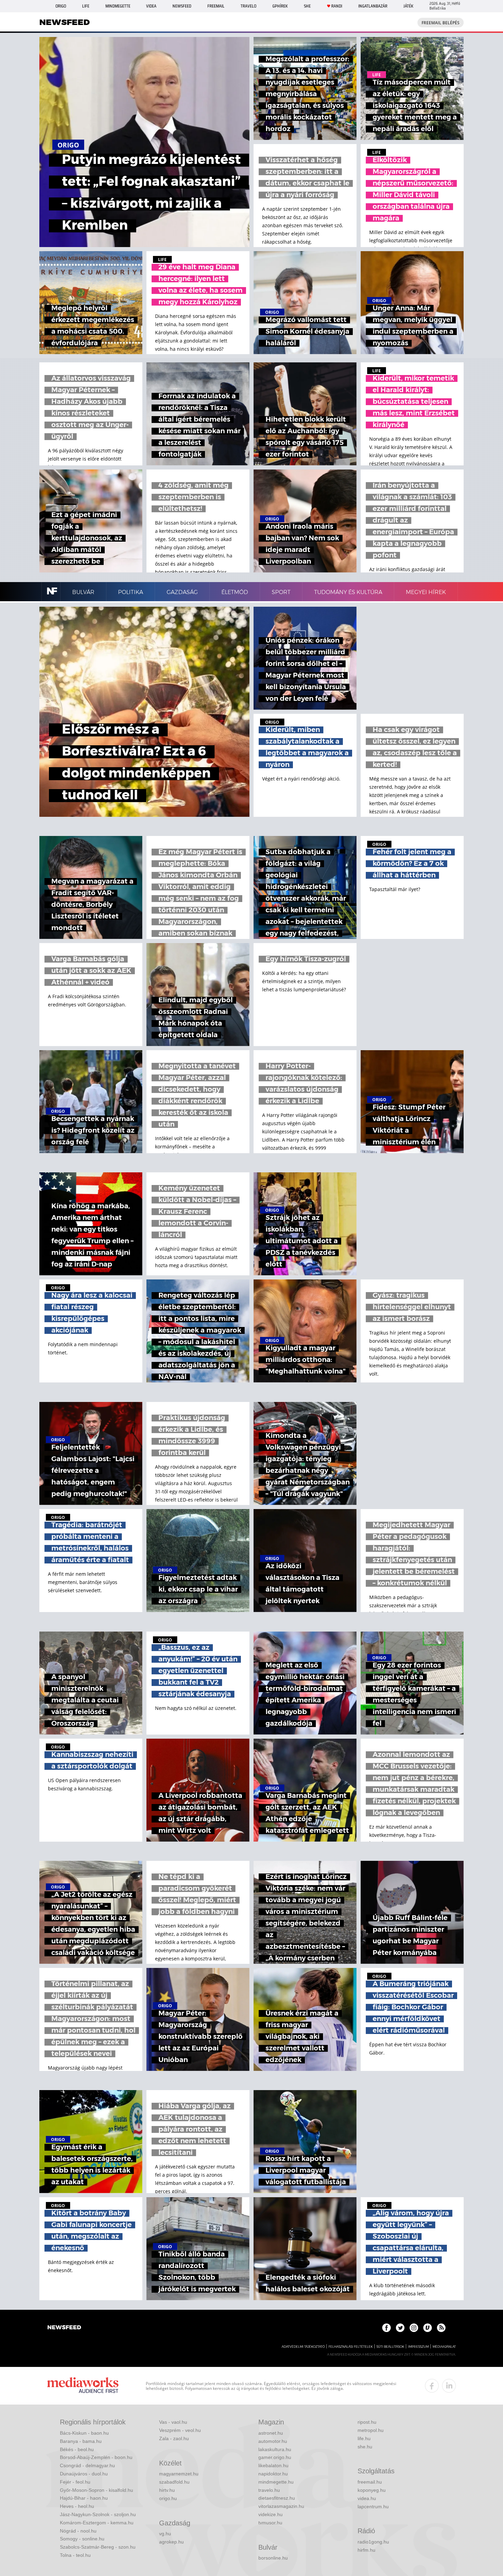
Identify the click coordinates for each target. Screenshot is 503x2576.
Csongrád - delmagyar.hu (87, 2465)
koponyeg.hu (372, 2490)
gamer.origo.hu (275, 2457)
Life (86, 6)
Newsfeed (182, 6)
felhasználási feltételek (351, 2347)
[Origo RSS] (441, 2328)
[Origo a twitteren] (400, 2328)
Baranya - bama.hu (81, 2441)
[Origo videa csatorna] (428, 2328)
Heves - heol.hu (77, 2506)
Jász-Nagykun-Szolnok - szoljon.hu (98, 2514)
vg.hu (165, 2534)
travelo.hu (269, 2490)
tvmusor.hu (270, 2523)
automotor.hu (273, 2441)
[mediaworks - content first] (83, 2386)
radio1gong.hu (373, 2542)
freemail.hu (370, 2482)
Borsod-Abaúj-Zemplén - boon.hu (96, 2457)
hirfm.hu (366, 2550)
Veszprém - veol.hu (180, 2430)
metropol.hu (371, 2430)
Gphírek (280, 6)
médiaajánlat (444, 2347)
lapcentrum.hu (373, 2507)
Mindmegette (118, 6)
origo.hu (168, 2498)
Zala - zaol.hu (174, 2438)
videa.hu (367, 2498)
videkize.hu (270, 2514)
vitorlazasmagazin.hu (281, 2506)
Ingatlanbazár (373, 6)
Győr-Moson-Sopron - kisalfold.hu (96, 2490)
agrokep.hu (171, 2542)
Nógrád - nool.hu (78, 2531)
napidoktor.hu (273, 2474)
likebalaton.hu (273, 2465)
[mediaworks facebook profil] (432, 2386)
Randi (337, 6)
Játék (408, 6)
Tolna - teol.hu (75, 2555)
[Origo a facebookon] (386, 2328)
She (307, 6)
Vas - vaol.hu (173, 2422)
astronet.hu (271, 2433)
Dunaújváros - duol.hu (84, 2474)
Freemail (216, 6)
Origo (61, 6)
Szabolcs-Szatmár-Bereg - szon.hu (98, 2547)
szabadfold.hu (174, 2482)
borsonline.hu (273, 2558)
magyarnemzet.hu (179, 2474)
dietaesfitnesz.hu (277, 2498)
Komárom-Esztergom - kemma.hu (97, 2523)
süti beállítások (390, 2347)
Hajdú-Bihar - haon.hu (84, 2498)
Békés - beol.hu (77, 2449)
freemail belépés (441, 23)
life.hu (364, 2438)
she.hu (365, 2447)
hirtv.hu (167, 2490)
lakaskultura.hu (275, 2449)
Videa (151, 6)
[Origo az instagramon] (414, 2328)
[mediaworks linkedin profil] (449, 2386)
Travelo (248, 6)
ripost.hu (367, 2422)
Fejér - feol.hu (75, 2482)
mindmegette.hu (276, 2482)
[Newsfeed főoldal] (64, 2328)
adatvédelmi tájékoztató (303, 2347)
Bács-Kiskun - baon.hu (84, 2433)
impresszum (418, 2347)
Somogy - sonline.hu (82, 2539)
